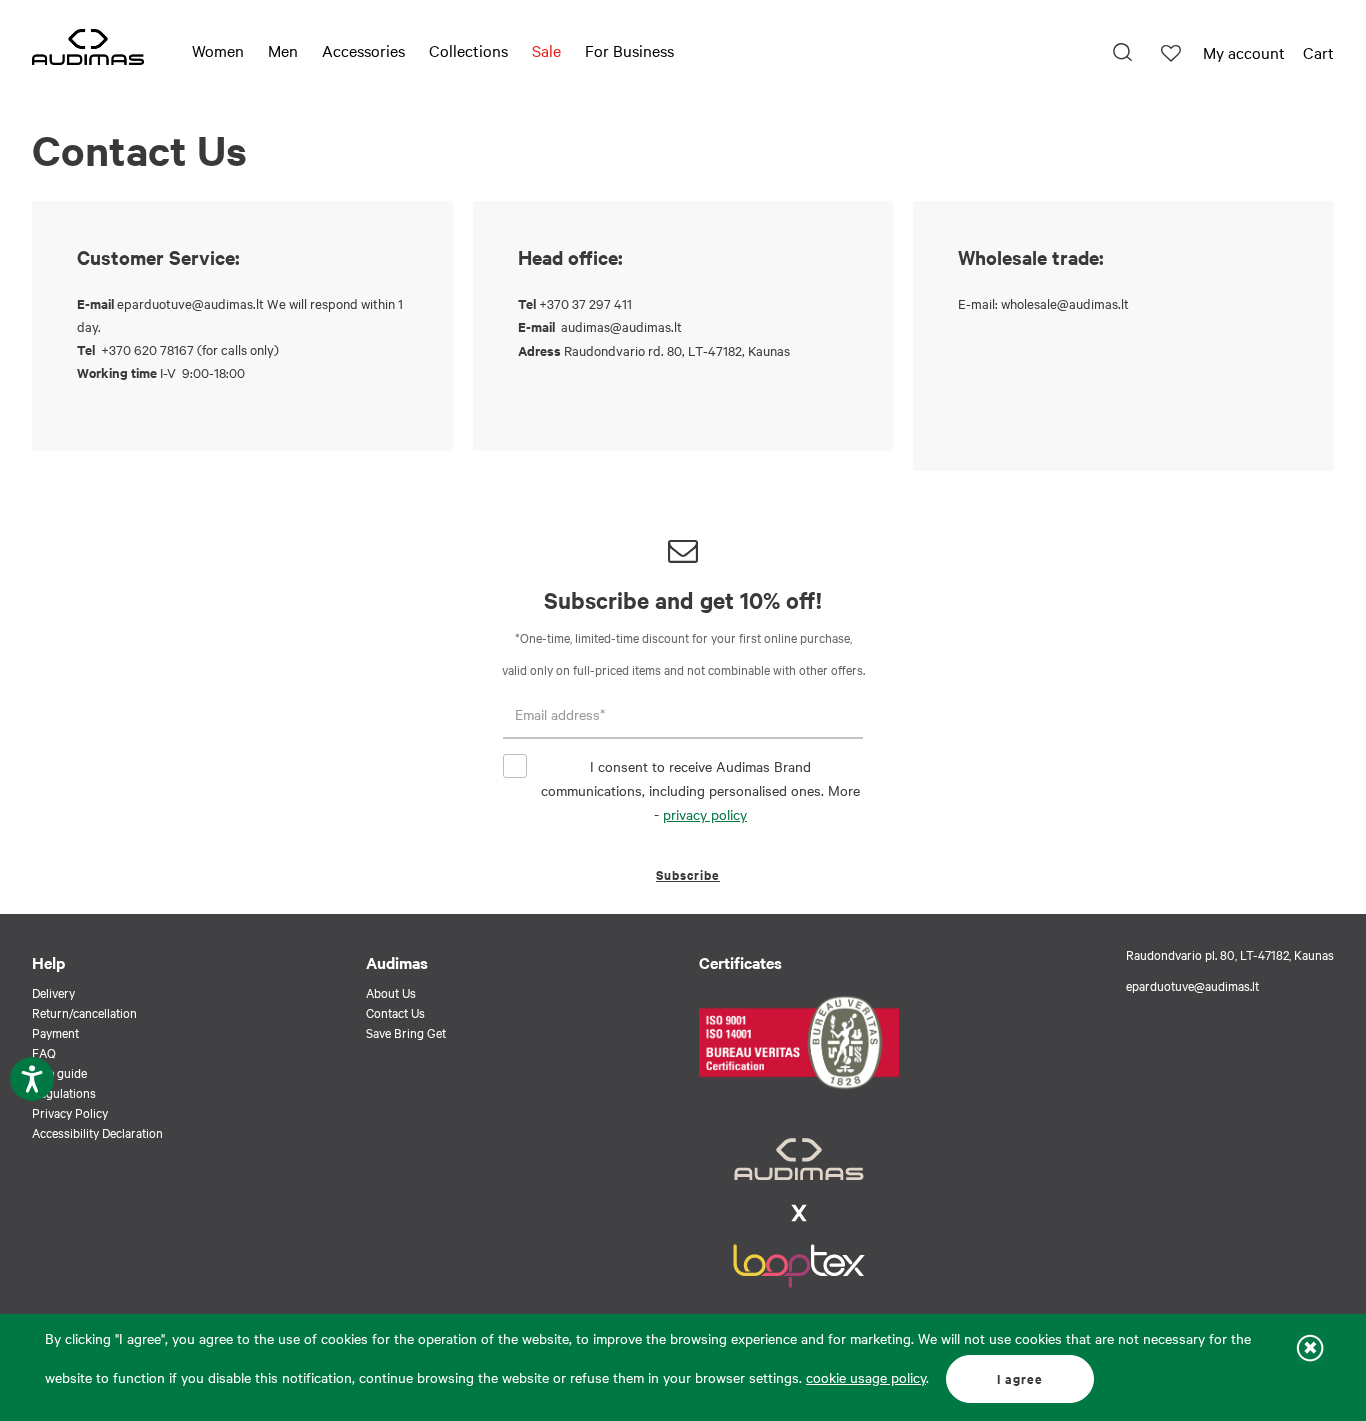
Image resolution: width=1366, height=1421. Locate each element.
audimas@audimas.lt (621, 326)
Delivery (53, 992)
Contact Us (395, 1012)
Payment (55, 1032)
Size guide (59, 1072)
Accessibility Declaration (97, 1132)
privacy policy (705, 814)
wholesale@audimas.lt (1065, 303)
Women (218, 50)
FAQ (44, 1052)
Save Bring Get (406, 1032)
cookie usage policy (866, 1377)
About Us (391, 992)
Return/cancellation (84, 1012)
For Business (629, 50)
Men (283, 50)
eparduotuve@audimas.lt (190, 303)
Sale (546, 50)
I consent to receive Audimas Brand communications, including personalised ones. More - (700, 790)
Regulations (64, 1092)
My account (1244, 52)
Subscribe (688, 874)
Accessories (363, 50)
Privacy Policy (70, 1112)
